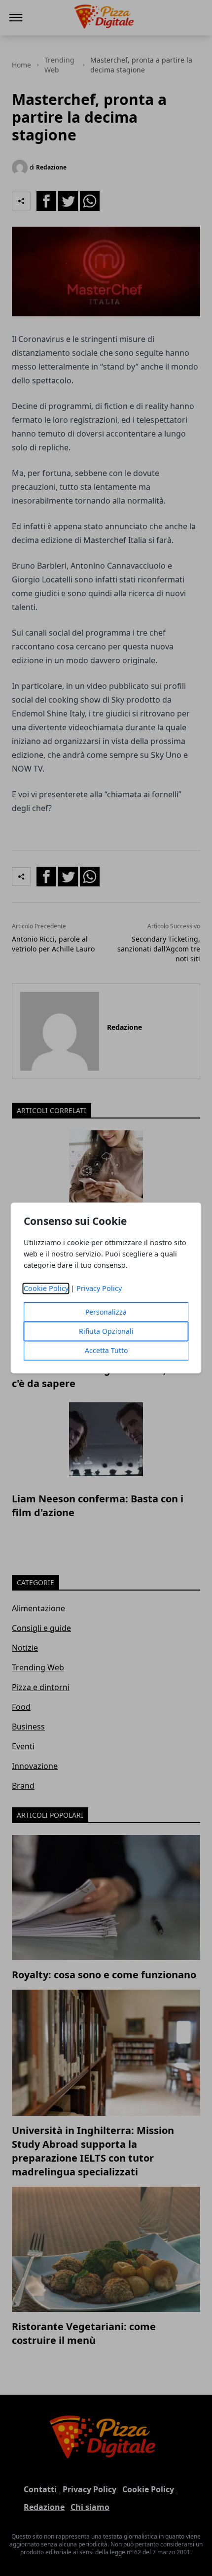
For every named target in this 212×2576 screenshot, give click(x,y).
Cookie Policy (46, 1289)
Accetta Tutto (106, 1351)
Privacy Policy (99, 1289)
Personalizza (106, 1312)
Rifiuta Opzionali (106, 1332)
